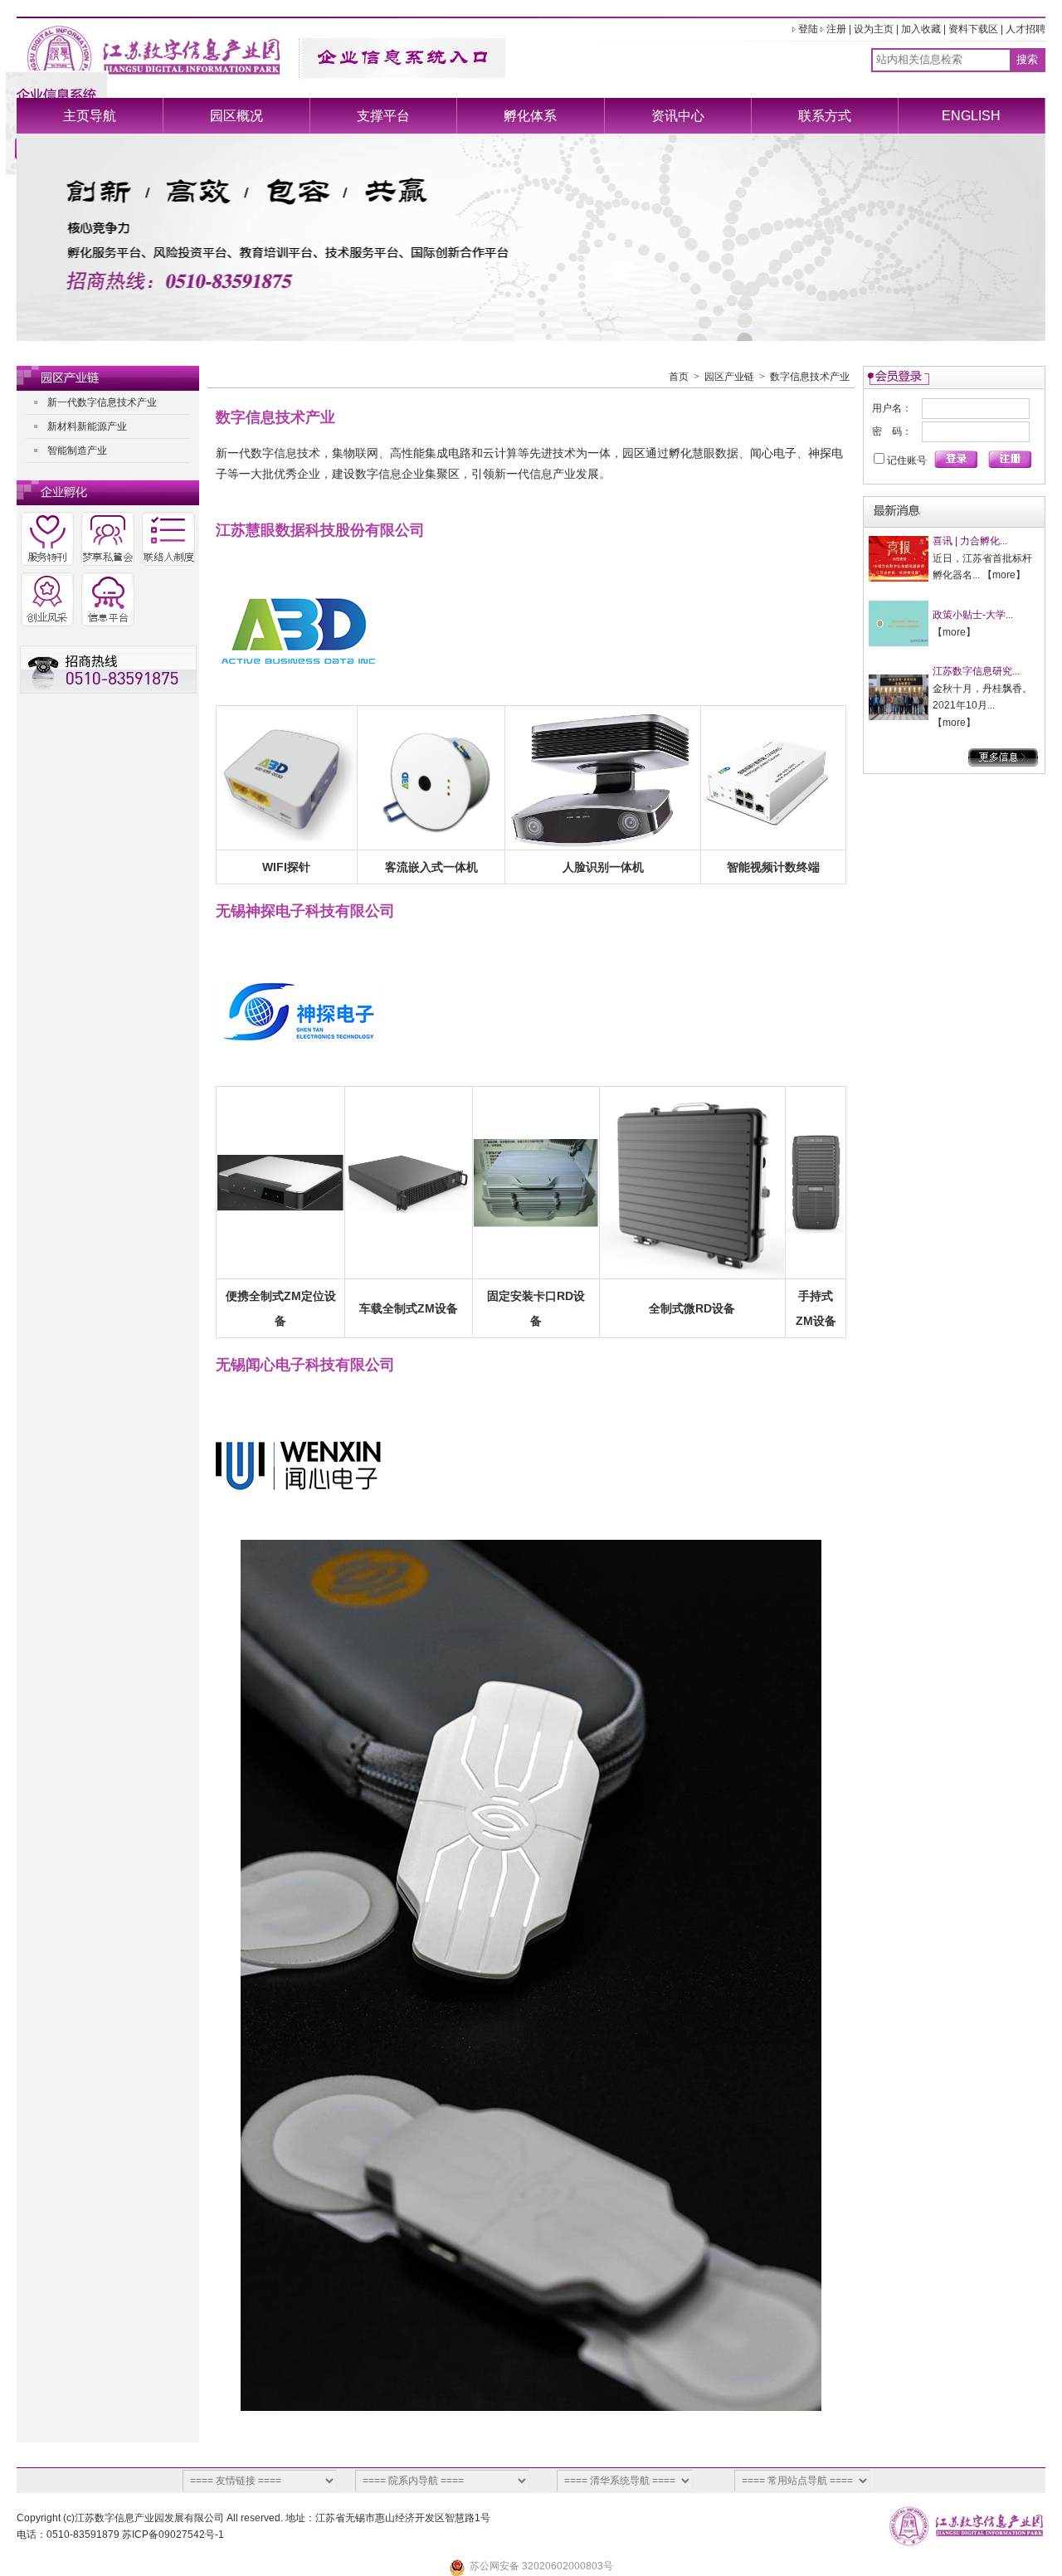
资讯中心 (678, 116)
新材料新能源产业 (87, 426)
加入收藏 (921, 29)
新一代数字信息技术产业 (102, 402)
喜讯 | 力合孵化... (970, 541)
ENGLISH (971, 116)
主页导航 (90, 116)
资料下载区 (973, 29)
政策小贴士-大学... (973, 615)
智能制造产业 (77, 450)
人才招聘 (1025, 29)
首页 (679, 377)
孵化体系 (530, 116)
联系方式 (825, 116)
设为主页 (874, 29)
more (1004, 575)
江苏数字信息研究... (976, 671)
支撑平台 (383, 116)
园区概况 (236, 116)
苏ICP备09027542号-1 (173, 2535)
